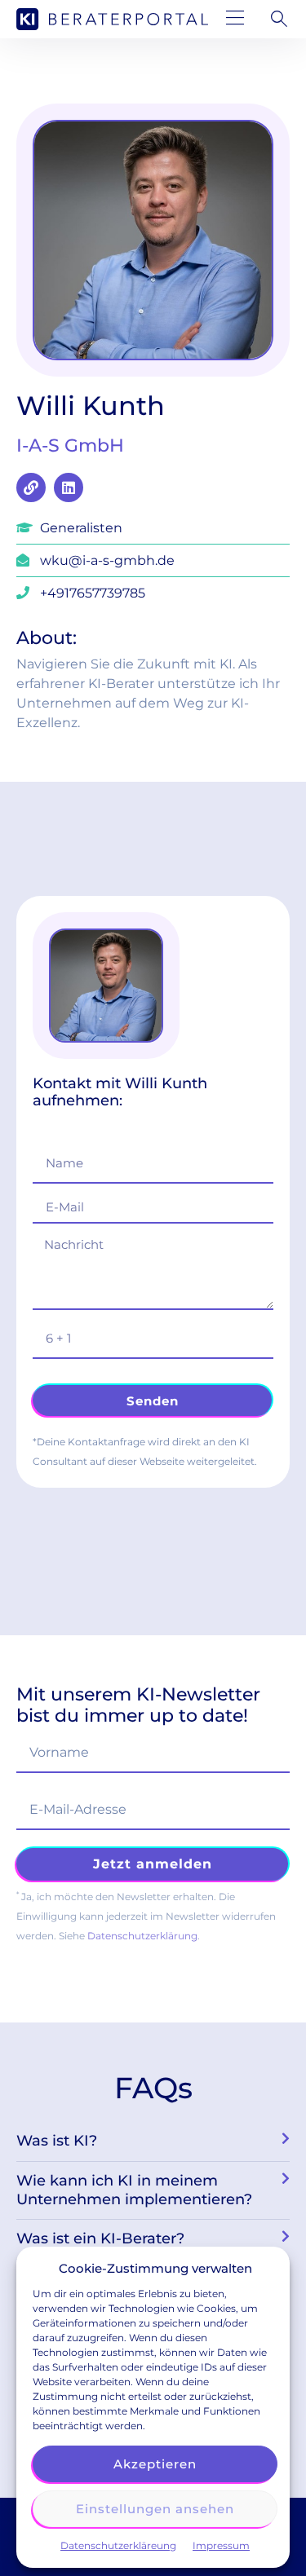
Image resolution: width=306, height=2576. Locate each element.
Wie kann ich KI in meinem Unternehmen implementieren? (134, 2190)
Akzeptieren (155, 2464)
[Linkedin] (69, 487)
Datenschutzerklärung (142, 1936)
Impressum (221, 2545)
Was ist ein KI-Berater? (100, 2239)
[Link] (31, 487)
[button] (235, 19)
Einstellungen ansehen (155, 2509)
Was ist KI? (57, 2141)
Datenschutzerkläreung (118, 2545)
